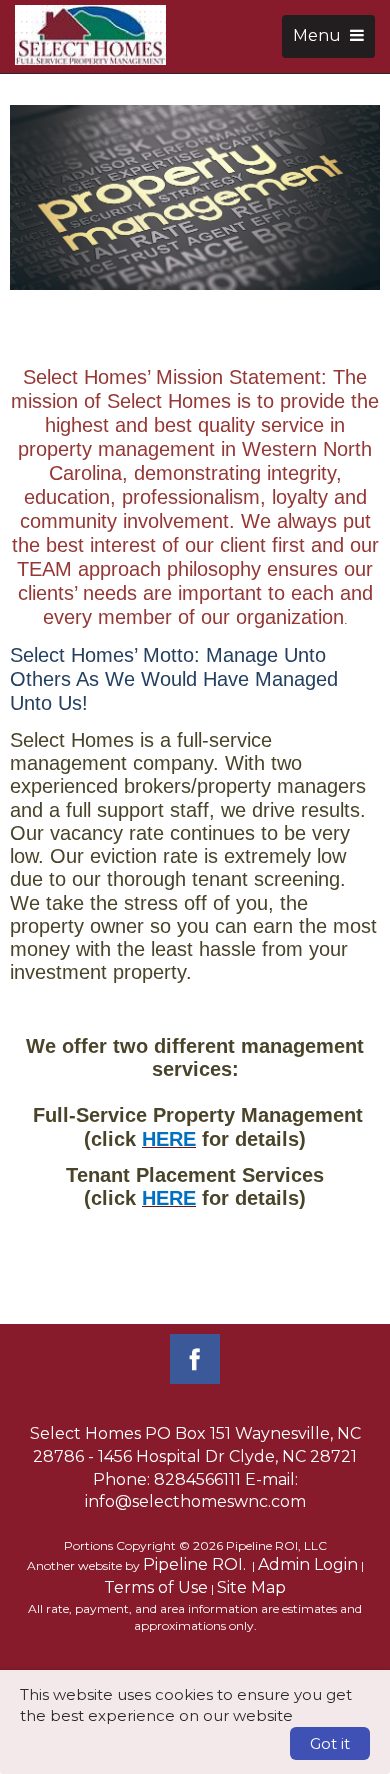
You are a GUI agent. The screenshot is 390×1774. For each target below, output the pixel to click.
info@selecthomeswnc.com (195, 1501)
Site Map (251, 1587)
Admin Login (308, 1564)
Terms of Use (156, 1587)
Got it (330, 1743)
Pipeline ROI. (194, 1564)
